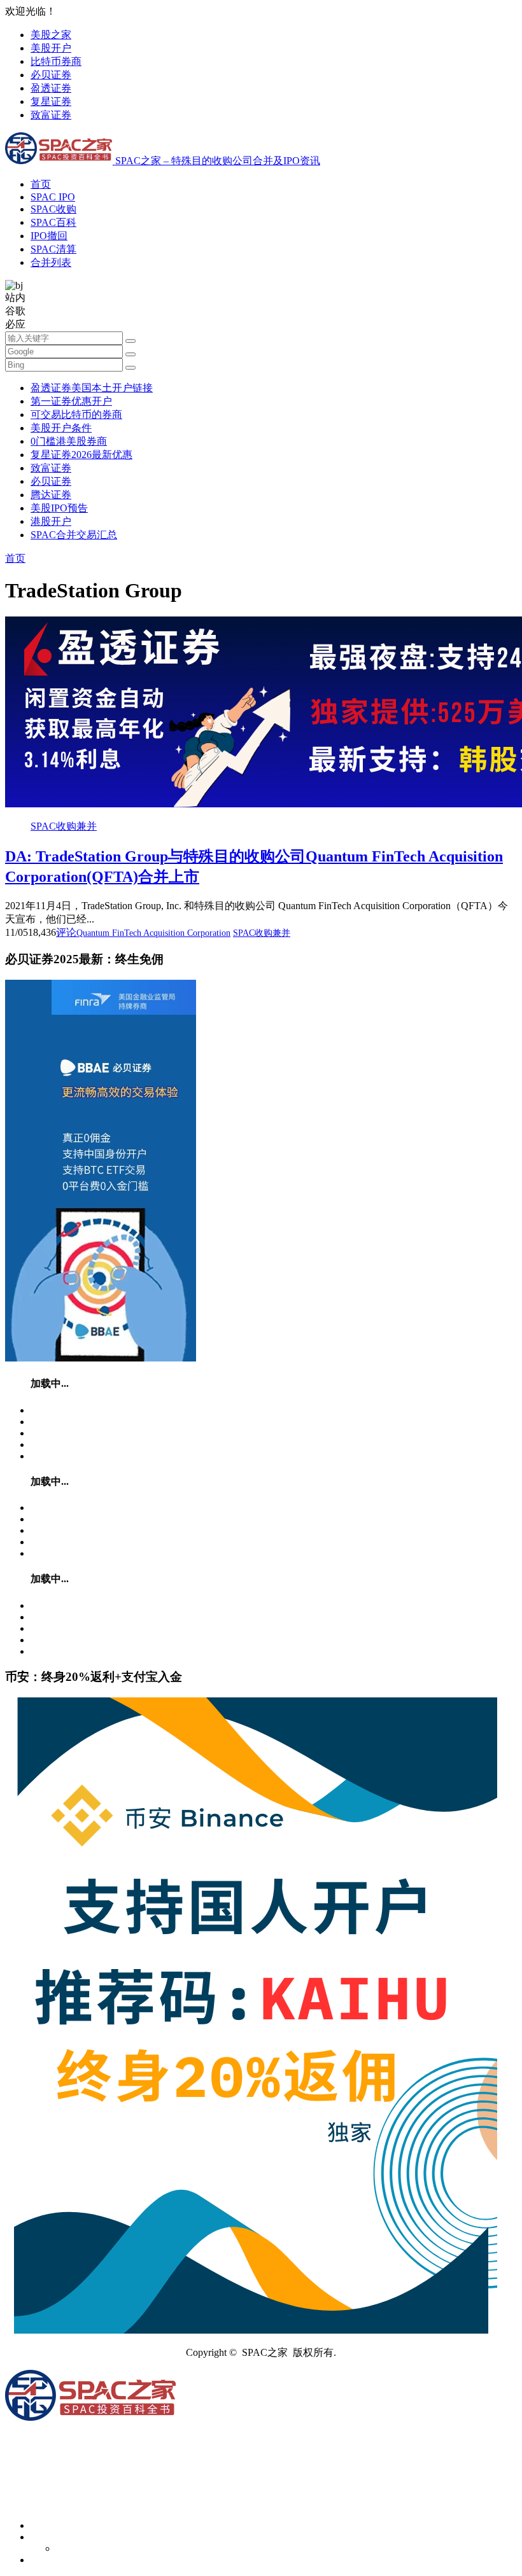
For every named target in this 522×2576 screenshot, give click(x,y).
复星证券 (51, 101)
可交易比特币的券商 (76, 414)
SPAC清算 (53, 249)
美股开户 (51, 48)
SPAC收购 (53, 209)
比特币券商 (56, 61)
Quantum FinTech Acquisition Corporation (153, 933)
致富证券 (51, 115)
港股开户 (51, 521)
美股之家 (51, 35)
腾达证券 (51, 495)
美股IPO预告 (59, 508)
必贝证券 (51, 75)
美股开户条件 (61, 428)
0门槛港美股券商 (69, 441)
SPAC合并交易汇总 (74, 535)
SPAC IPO (53, 197)
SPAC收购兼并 (64, 826)
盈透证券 (51, 88)
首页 (41, 184)
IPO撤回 (49, 236)
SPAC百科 (53, 222)
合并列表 (51, 262)
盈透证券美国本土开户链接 (92, 388)
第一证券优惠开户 (71, 401)
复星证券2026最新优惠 (81, 455)
